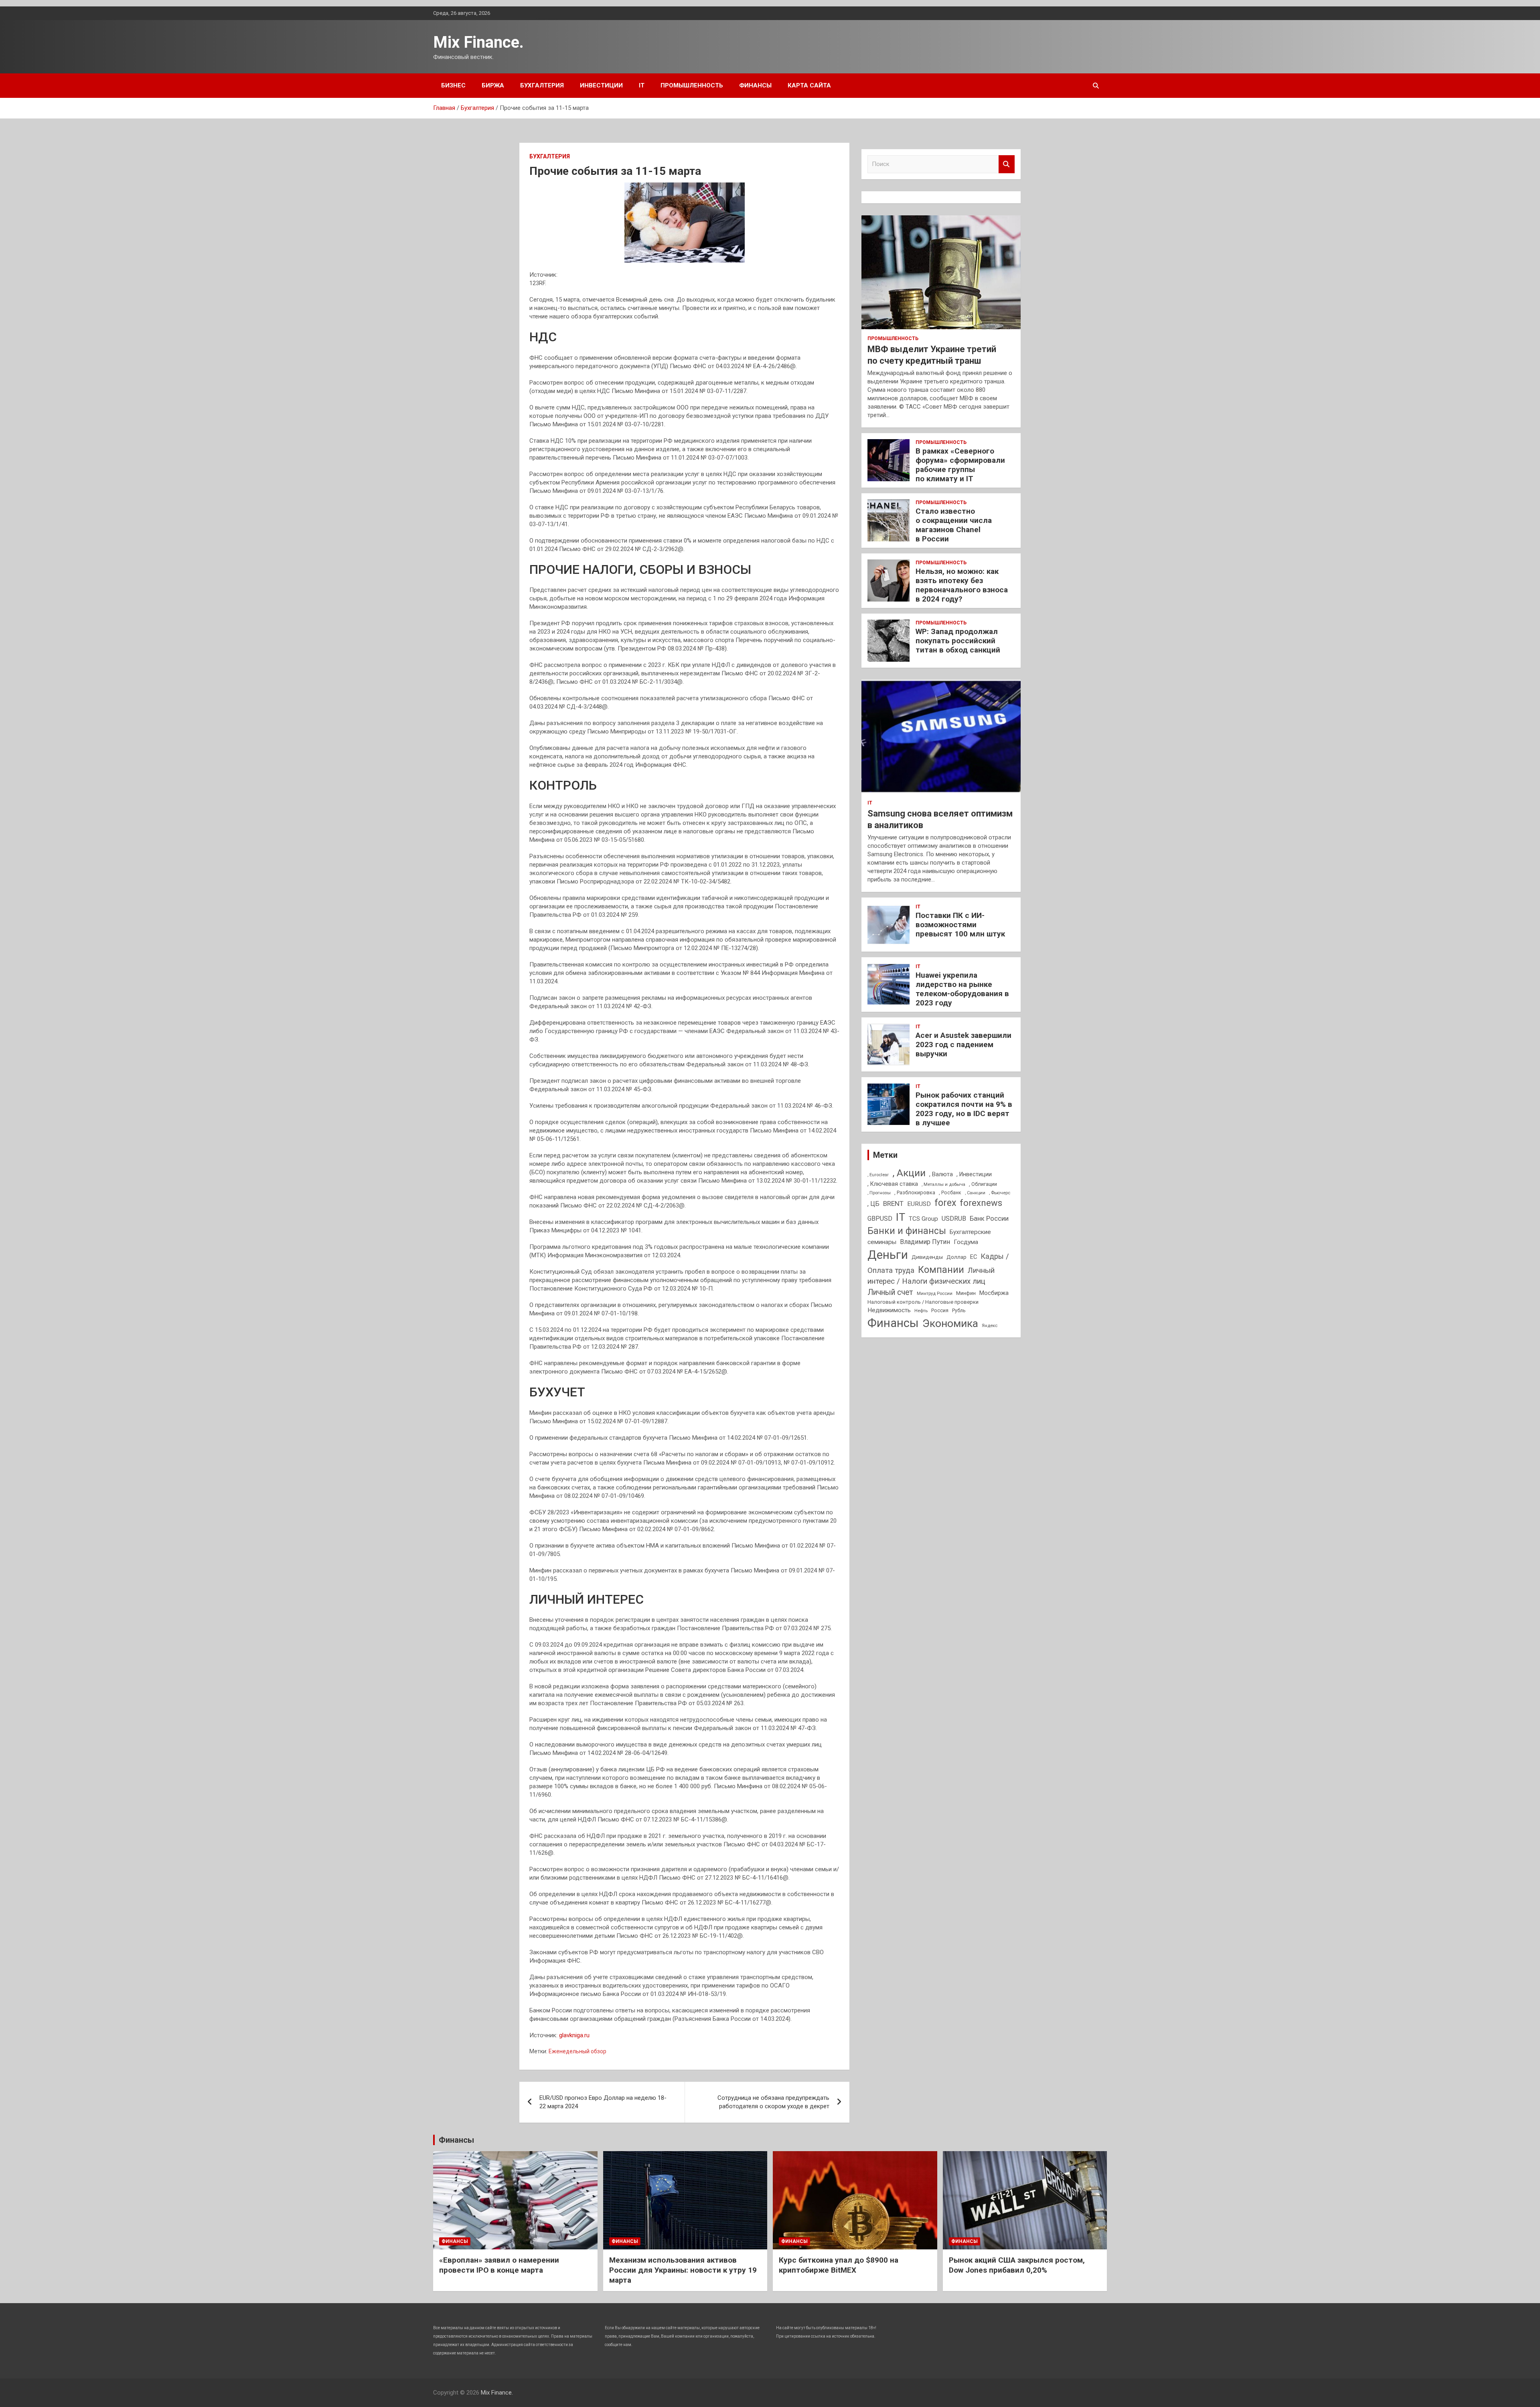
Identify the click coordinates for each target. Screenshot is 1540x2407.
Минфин (966, 1293)
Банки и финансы (907, 1231)
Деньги (888, 1255)
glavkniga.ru (574, 2035)
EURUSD (919, 1204)
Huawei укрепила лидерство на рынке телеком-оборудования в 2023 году (962, 989)
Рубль (959, 1311)
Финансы (755, 85)
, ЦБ (873, 1204)
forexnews (981, 1203)
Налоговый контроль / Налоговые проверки (923, 1302)
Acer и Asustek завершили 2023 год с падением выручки (964, 1044)
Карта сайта (809, 85)
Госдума (966, 1242)
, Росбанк (950, 1193)
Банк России (989, 1219)
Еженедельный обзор (577, 2051)
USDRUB (954, 1219)
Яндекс (990, 1325)
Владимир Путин (925, 1242)
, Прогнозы (879, 1193)
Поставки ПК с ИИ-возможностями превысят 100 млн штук (960, 925)
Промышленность (692, 85)
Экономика (950, 1323)
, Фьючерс (1000, 1193)
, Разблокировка (915, 1192)
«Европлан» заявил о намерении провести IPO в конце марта (499, 2265)
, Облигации (983, 1184)
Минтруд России (935, 1293)
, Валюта (941, 1174)
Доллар (956, 1257)
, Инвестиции (974, 1174)
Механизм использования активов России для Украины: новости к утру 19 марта (683, 2270)
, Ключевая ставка (893, 1184)
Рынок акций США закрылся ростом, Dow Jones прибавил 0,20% (1017, 2265)
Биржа (493, 85)
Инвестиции (601, 85)
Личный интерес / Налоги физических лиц (931, 1276)
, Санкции (975, 1193)
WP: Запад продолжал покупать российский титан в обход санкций (958, 641)
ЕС (974, 1257)
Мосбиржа (994, 1293)
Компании (941, 1270)
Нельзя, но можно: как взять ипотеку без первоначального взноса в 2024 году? (962, 585)
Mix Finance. (478, 42)
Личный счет (890, 1292)
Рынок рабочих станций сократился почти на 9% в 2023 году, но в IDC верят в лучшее (964, 1109)
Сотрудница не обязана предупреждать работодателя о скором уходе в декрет (773, 2102)
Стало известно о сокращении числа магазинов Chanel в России (954, 525)
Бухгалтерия (542, 85)
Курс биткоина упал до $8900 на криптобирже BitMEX (839, 2265)
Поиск (1007, 164)
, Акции (909, 1173)
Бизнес (453, 85)
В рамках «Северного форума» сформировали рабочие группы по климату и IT (960, 465)
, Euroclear (878, 1175)
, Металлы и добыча (943, 1184)
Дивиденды (927, 1257)
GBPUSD (880, 1219)
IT (642, 85)
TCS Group (923, 1219)
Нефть (921, 1311)
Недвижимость (889, 1310)
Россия (940, 1310)
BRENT (893, 1203)
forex (945, 1203)
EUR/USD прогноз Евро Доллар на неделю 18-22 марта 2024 (603, 2102)
